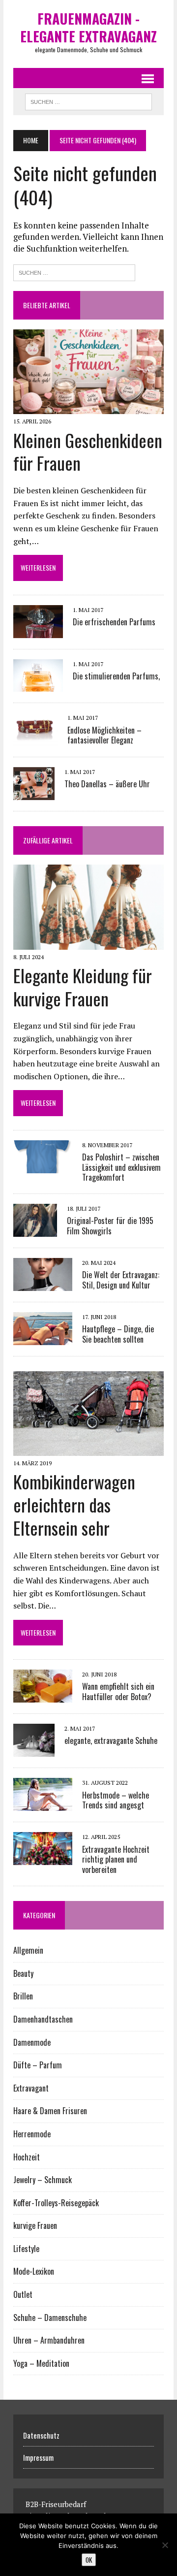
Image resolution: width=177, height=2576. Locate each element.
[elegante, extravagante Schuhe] (34, 1750)
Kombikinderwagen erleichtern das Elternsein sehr (74, 1504)
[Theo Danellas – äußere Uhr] (34, 794)
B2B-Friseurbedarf (56, 2504)
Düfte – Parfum (38, 2065)
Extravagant (31, 2088)
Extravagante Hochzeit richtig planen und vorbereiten (116, 1860)
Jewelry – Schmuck (43, 2180)
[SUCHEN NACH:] (88, 100)
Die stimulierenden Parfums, (116, 676)
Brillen (23, 1996)
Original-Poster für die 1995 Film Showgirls (110, 1226)
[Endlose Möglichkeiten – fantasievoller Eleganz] (35, 740)
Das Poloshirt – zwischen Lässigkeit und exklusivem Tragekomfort (121, 1167)
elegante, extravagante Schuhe (111, 1740)
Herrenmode (32, 2134)
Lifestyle (26, 2249)
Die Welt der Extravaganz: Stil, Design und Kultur (121, 1280)
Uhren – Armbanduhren (49, 2340)
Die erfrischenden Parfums (114, 622)
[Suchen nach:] (74, 272)
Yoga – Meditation (41, 2363)
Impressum (38, 2457)
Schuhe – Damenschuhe (50, 2318)
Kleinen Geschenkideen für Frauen (88, 451)
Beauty (23, 1973)
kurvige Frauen (35, 2225)
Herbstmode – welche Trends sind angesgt (116, 1800)
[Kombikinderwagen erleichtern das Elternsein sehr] (88, 1449)
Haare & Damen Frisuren (50, 2111)
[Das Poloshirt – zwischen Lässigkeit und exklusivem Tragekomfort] (43, 1166)
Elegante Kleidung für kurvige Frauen (83, 987)
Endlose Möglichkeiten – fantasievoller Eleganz (104, 735)
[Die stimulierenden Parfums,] (38, 685)
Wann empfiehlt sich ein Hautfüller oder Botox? (118, 1691)
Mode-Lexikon (34, 2271)
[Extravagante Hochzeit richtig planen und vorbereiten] (43, 1859)
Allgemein (28, 1950)
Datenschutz (41, 2435)
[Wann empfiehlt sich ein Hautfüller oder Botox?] (43, 1696)
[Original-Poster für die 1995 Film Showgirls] (35, 1230)
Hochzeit (27, 2157)
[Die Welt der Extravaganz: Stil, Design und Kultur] (43, 1284)
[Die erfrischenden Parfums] (38, 631)
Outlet (23, 2294)
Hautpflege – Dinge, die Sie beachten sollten (118, 1334)
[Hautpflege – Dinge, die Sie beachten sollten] (43, 1338)
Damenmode (32, 2042)
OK (89, 2560)
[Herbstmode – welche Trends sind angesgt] (43, 1804)
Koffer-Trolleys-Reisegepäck (56, 2203)
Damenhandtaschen (43, 2019)
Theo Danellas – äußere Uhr (107, 784)
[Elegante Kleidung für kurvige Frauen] (88, 943)
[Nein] (165, 2545)
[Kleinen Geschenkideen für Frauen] (88, 408)
